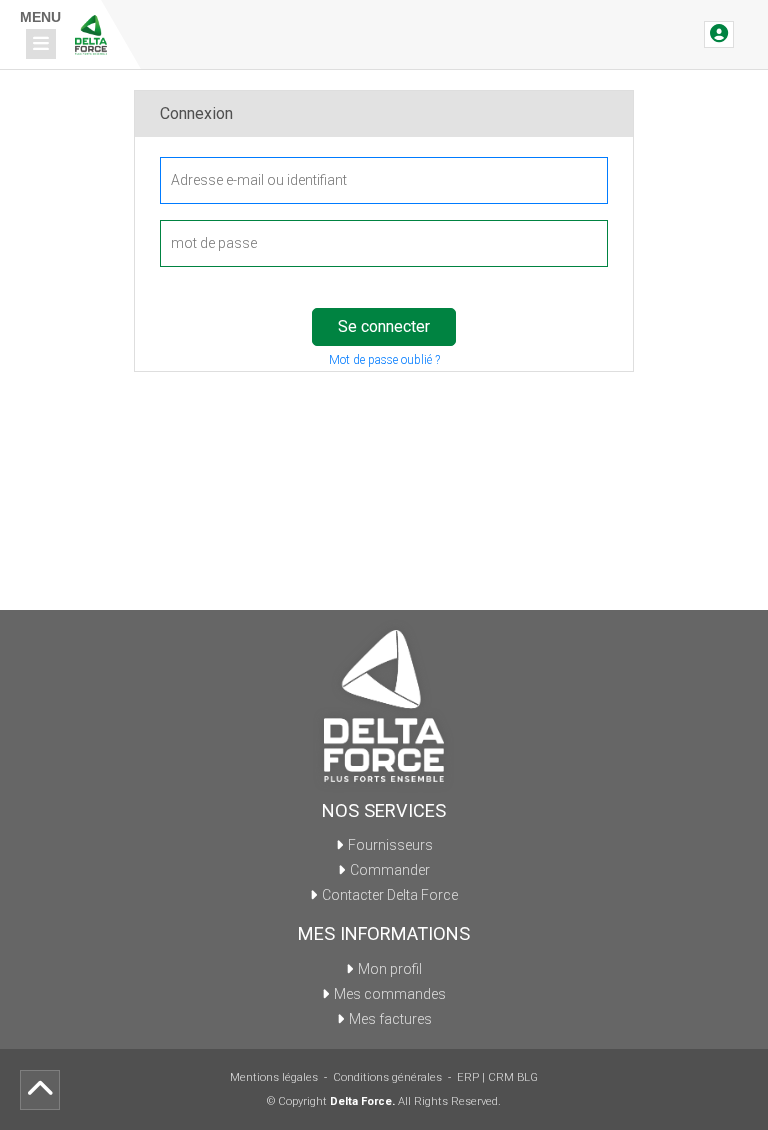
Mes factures (390, 1019)
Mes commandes (390, 994)
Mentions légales (274, 1077)
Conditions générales (387, 1077)
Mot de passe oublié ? (384, 360)
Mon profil (390, 969)
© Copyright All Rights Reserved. (384, 1101)
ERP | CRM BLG (497, 1077)
